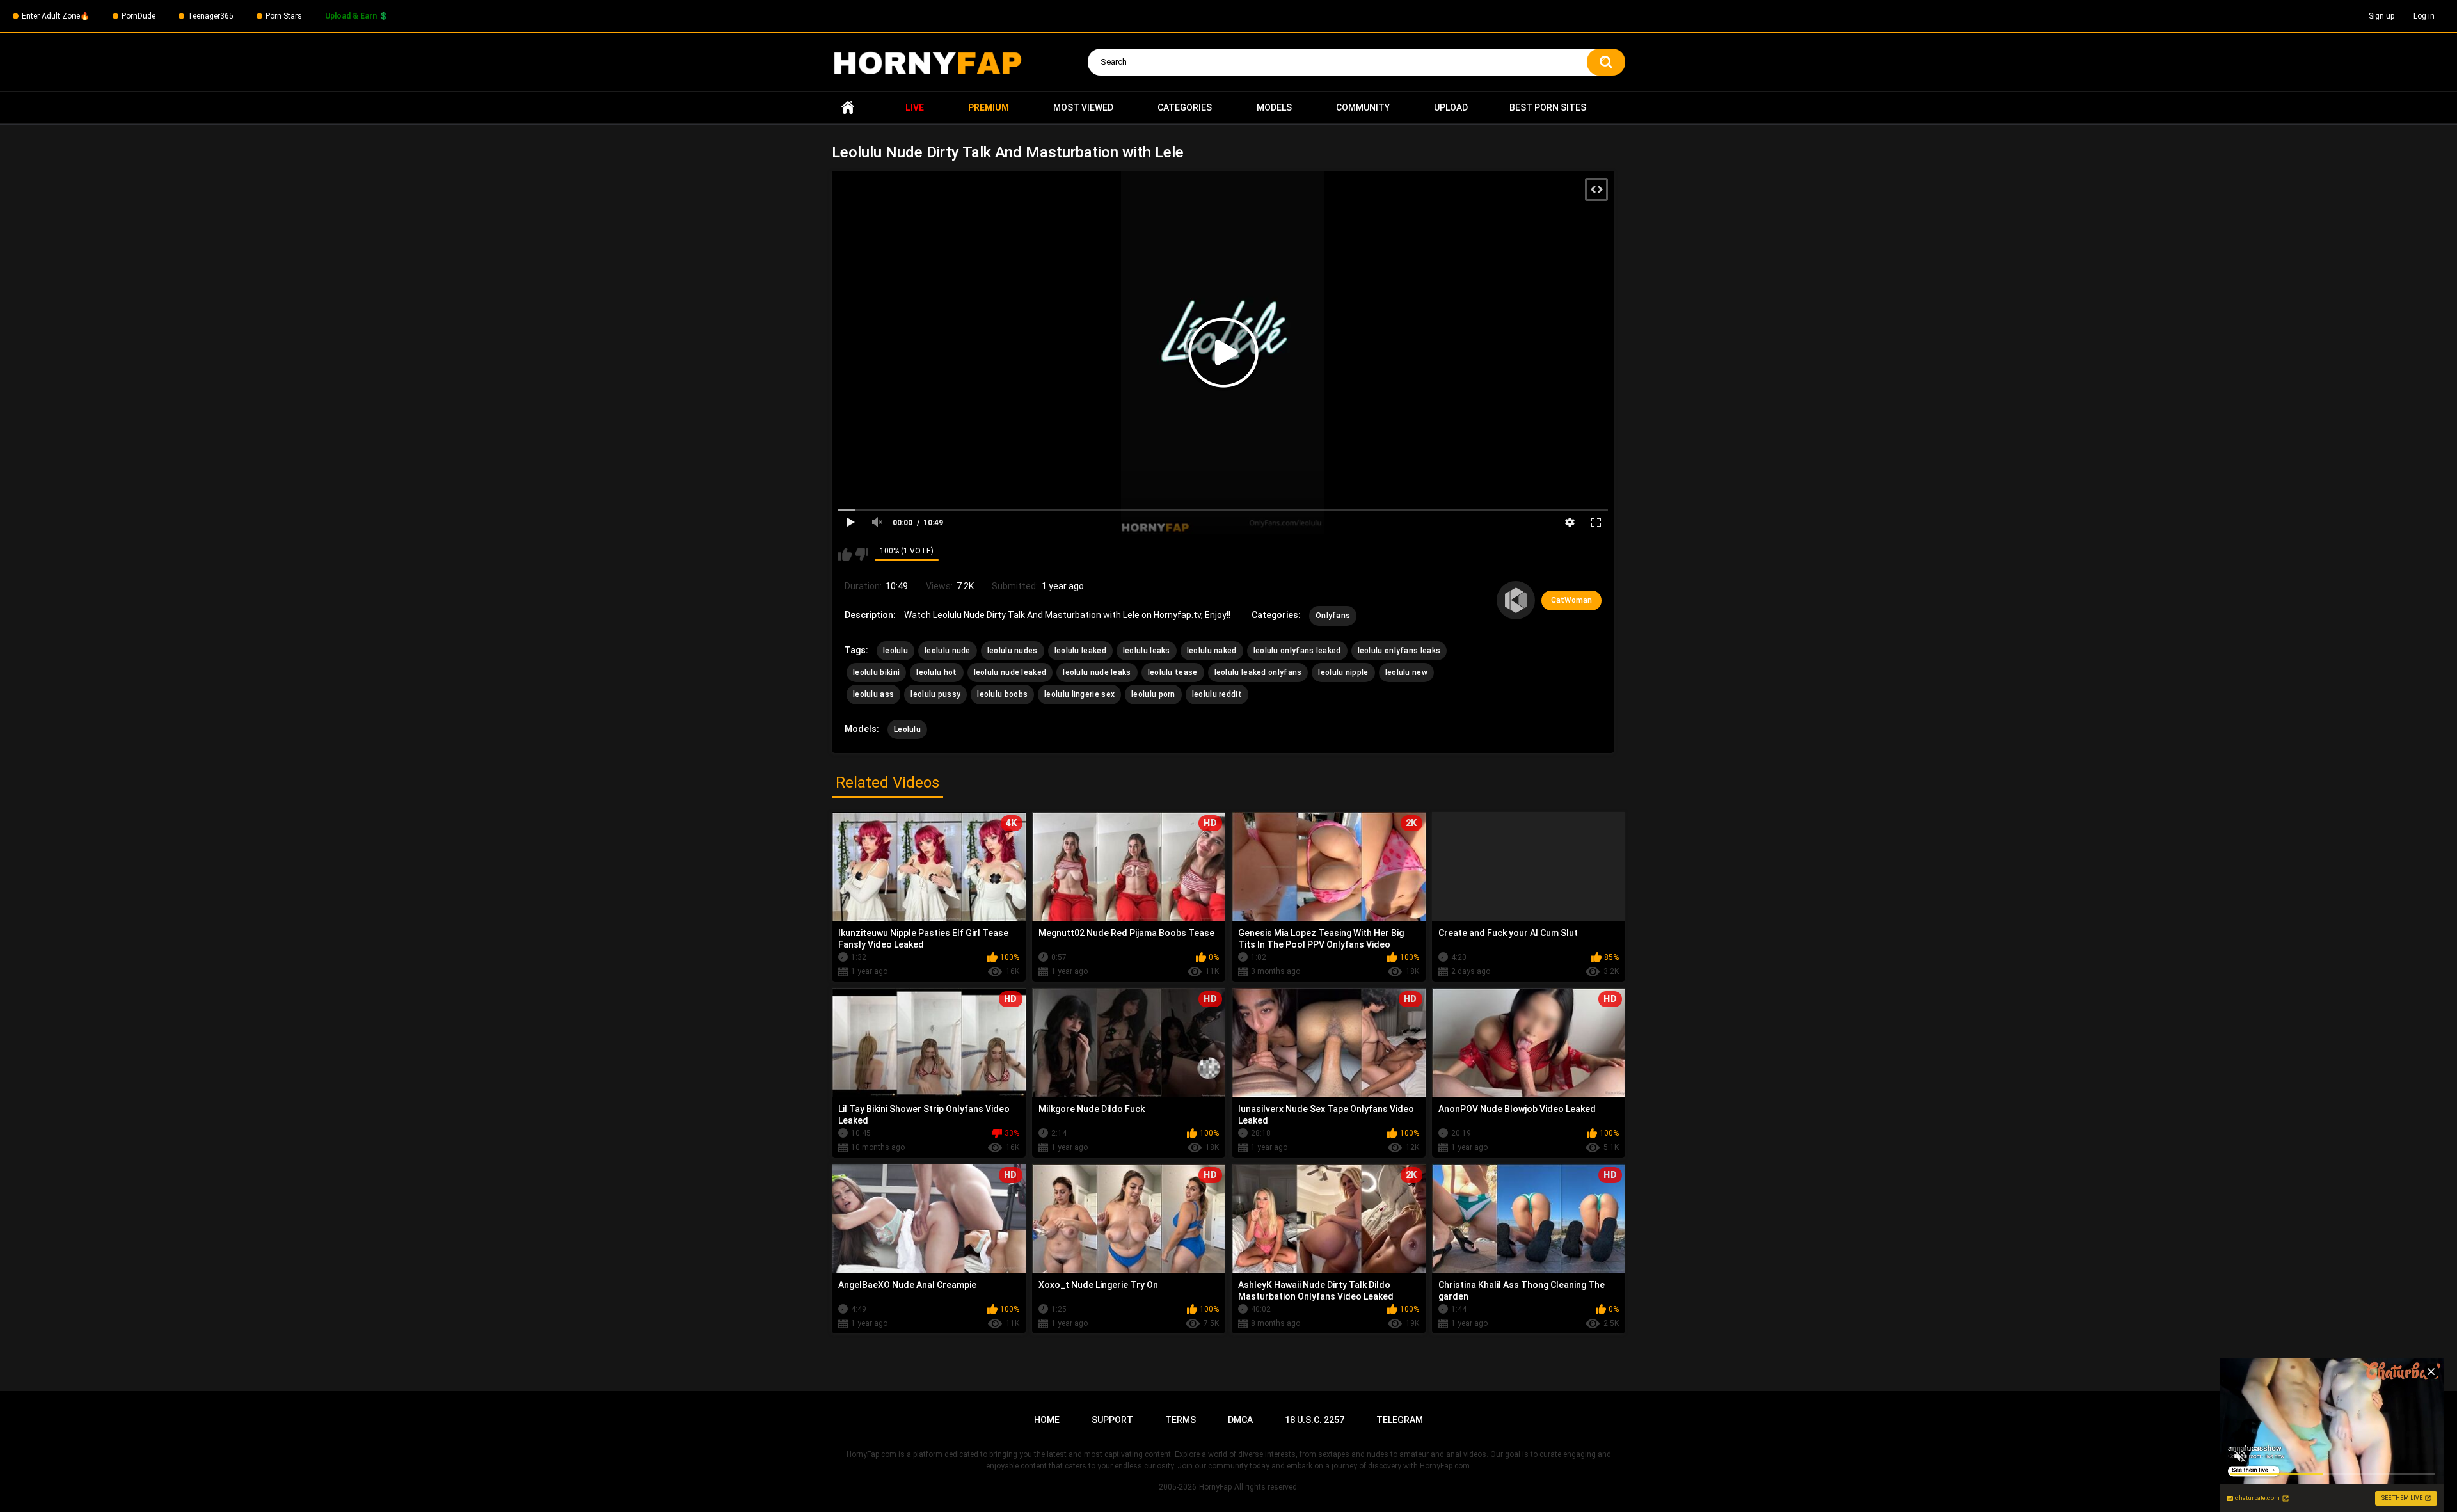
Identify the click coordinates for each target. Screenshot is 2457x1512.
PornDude (139, 16)
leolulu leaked (1080, 651)
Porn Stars (284, 16)
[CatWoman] (1516, 600)
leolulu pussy (935, 694)
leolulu (895, 651)
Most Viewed (1083, 107)
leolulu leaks (1147, 651)
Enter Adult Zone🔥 (56, 16)
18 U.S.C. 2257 (1315, 1420)
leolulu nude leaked (1010, 672)
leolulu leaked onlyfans (1258, 672)
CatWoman (1571, 600)
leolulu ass (873, 694)
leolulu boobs (1002, 694)
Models (1274, 107)
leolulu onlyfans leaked (1297, 651)
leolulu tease (1173, 672)
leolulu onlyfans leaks (1399, 651)
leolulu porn (1153, 694)
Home (848, 108)
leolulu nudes (1013, 651)
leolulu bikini (876, 672)
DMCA (1240, 1420)
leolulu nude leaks (1097, 672)
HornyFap (1215, 1487)
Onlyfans (1333, 616)
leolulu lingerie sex (1079, 694)
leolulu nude (948, 651)
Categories (1185, 107)
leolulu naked (1212, 651)
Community (1363, 107)
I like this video (845, 554)
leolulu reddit (1217, 694)
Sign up (2381, 16)
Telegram (1400, 1420)
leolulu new (1406, 672)
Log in (2424, 16)
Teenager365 (211, 16)
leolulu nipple (1343, 672)
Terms (1181, 1420)
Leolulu (907, 729)
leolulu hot (936, 672)
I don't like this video (862, 554)
